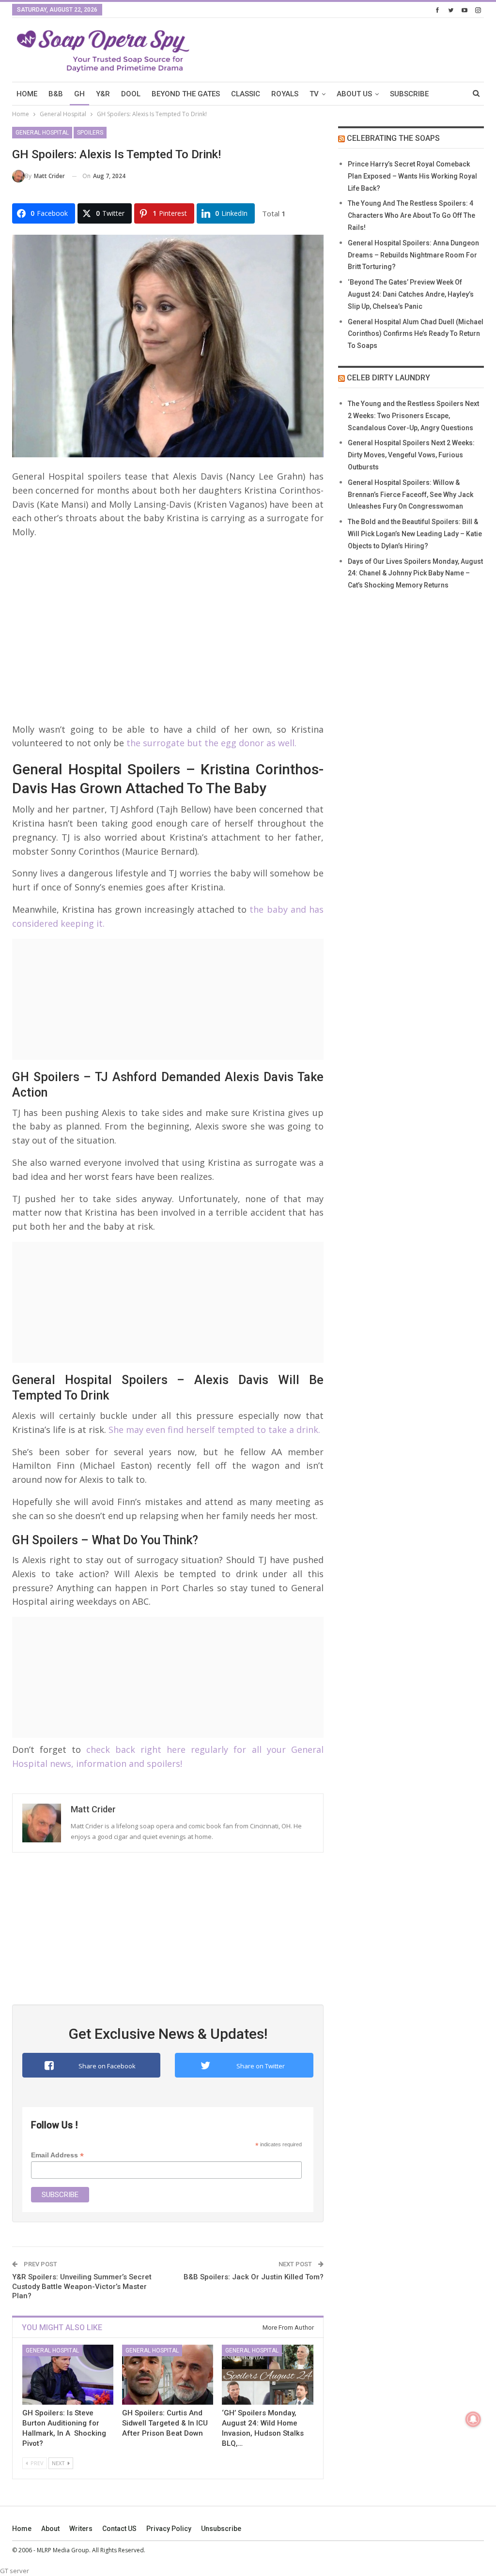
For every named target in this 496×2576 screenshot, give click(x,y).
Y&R (103, 94)
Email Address (57, 2155)
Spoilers (90, 133)
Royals (285, 94)
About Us (354, 94)
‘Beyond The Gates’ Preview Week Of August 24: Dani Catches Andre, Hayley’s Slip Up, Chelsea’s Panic (411, 294)
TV (314, 94)
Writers (81, 2529)
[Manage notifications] (473, 2419)
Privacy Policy (169, 2529)
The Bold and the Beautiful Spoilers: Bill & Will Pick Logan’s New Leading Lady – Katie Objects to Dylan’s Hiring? (415, 534)
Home (22, 2529)
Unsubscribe (221, 2529)
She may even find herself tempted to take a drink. (214, 1430)
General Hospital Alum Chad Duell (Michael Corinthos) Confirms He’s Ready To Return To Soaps (416, 334)
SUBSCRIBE (409, 94)
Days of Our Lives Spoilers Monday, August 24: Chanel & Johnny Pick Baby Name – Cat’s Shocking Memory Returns (415, 573)
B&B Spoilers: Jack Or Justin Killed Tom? (254, 2277)
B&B (56, 94)
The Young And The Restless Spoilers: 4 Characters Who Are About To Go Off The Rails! (411, 215)
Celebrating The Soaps (393, 138)
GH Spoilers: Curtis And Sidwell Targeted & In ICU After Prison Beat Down (165, 2423)
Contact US (119, 2529)
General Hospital (42, 133)
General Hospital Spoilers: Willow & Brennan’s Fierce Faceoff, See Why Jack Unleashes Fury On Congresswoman (411, 495)
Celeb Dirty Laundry (388, 378)
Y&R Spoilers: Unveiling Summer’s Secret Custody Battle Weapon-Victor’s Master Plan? (82, 2286)
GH (79, 94)
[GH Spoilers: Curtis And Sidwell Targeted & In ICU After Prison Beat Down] (168, 2375)
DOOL (131, 94)
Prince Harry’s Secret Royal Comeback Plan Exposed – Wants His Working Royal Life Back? (412, 176)
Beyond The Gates (186, 94)
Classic (246, 94)
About (50, 2529)
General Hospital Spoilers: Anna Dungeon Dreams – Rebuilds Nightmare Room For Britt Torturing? (413, 255)
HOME (27, 94)
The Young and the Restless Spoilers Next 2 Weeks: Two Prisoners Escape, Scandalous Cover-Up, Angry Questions (413, 416)
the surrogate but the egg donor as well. (211, 743)
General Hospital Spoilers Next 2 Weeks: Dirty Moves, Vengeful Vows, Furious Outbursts (411, 455)
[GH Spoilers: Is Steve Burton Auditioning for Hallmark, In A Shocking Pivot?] (68, 2375)
